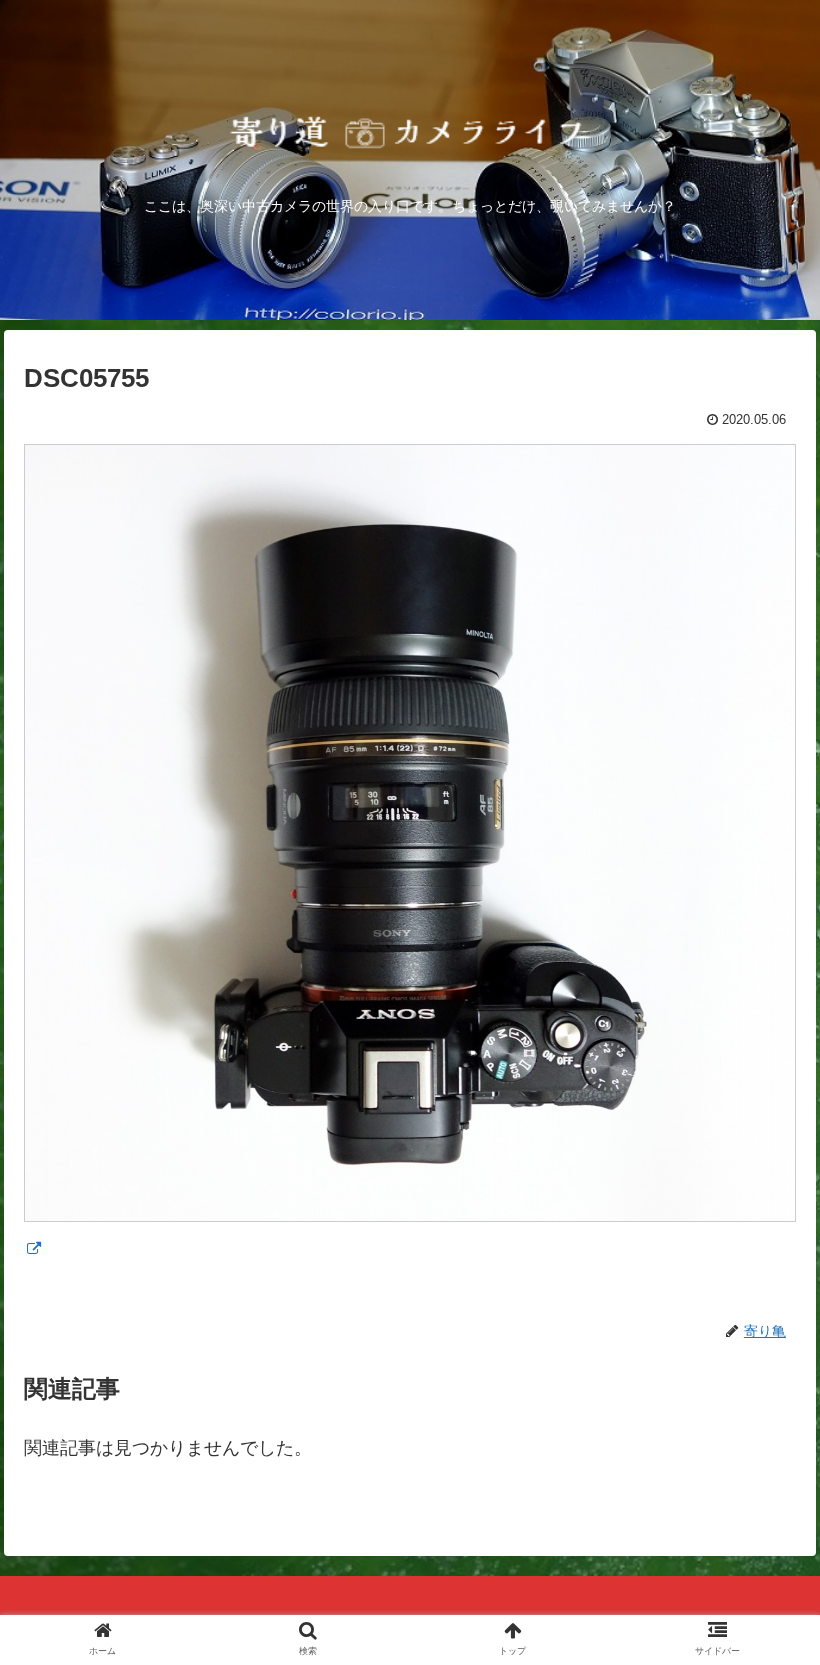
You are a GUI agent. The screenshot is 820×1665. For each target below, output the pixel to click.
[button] (758, 1596)
